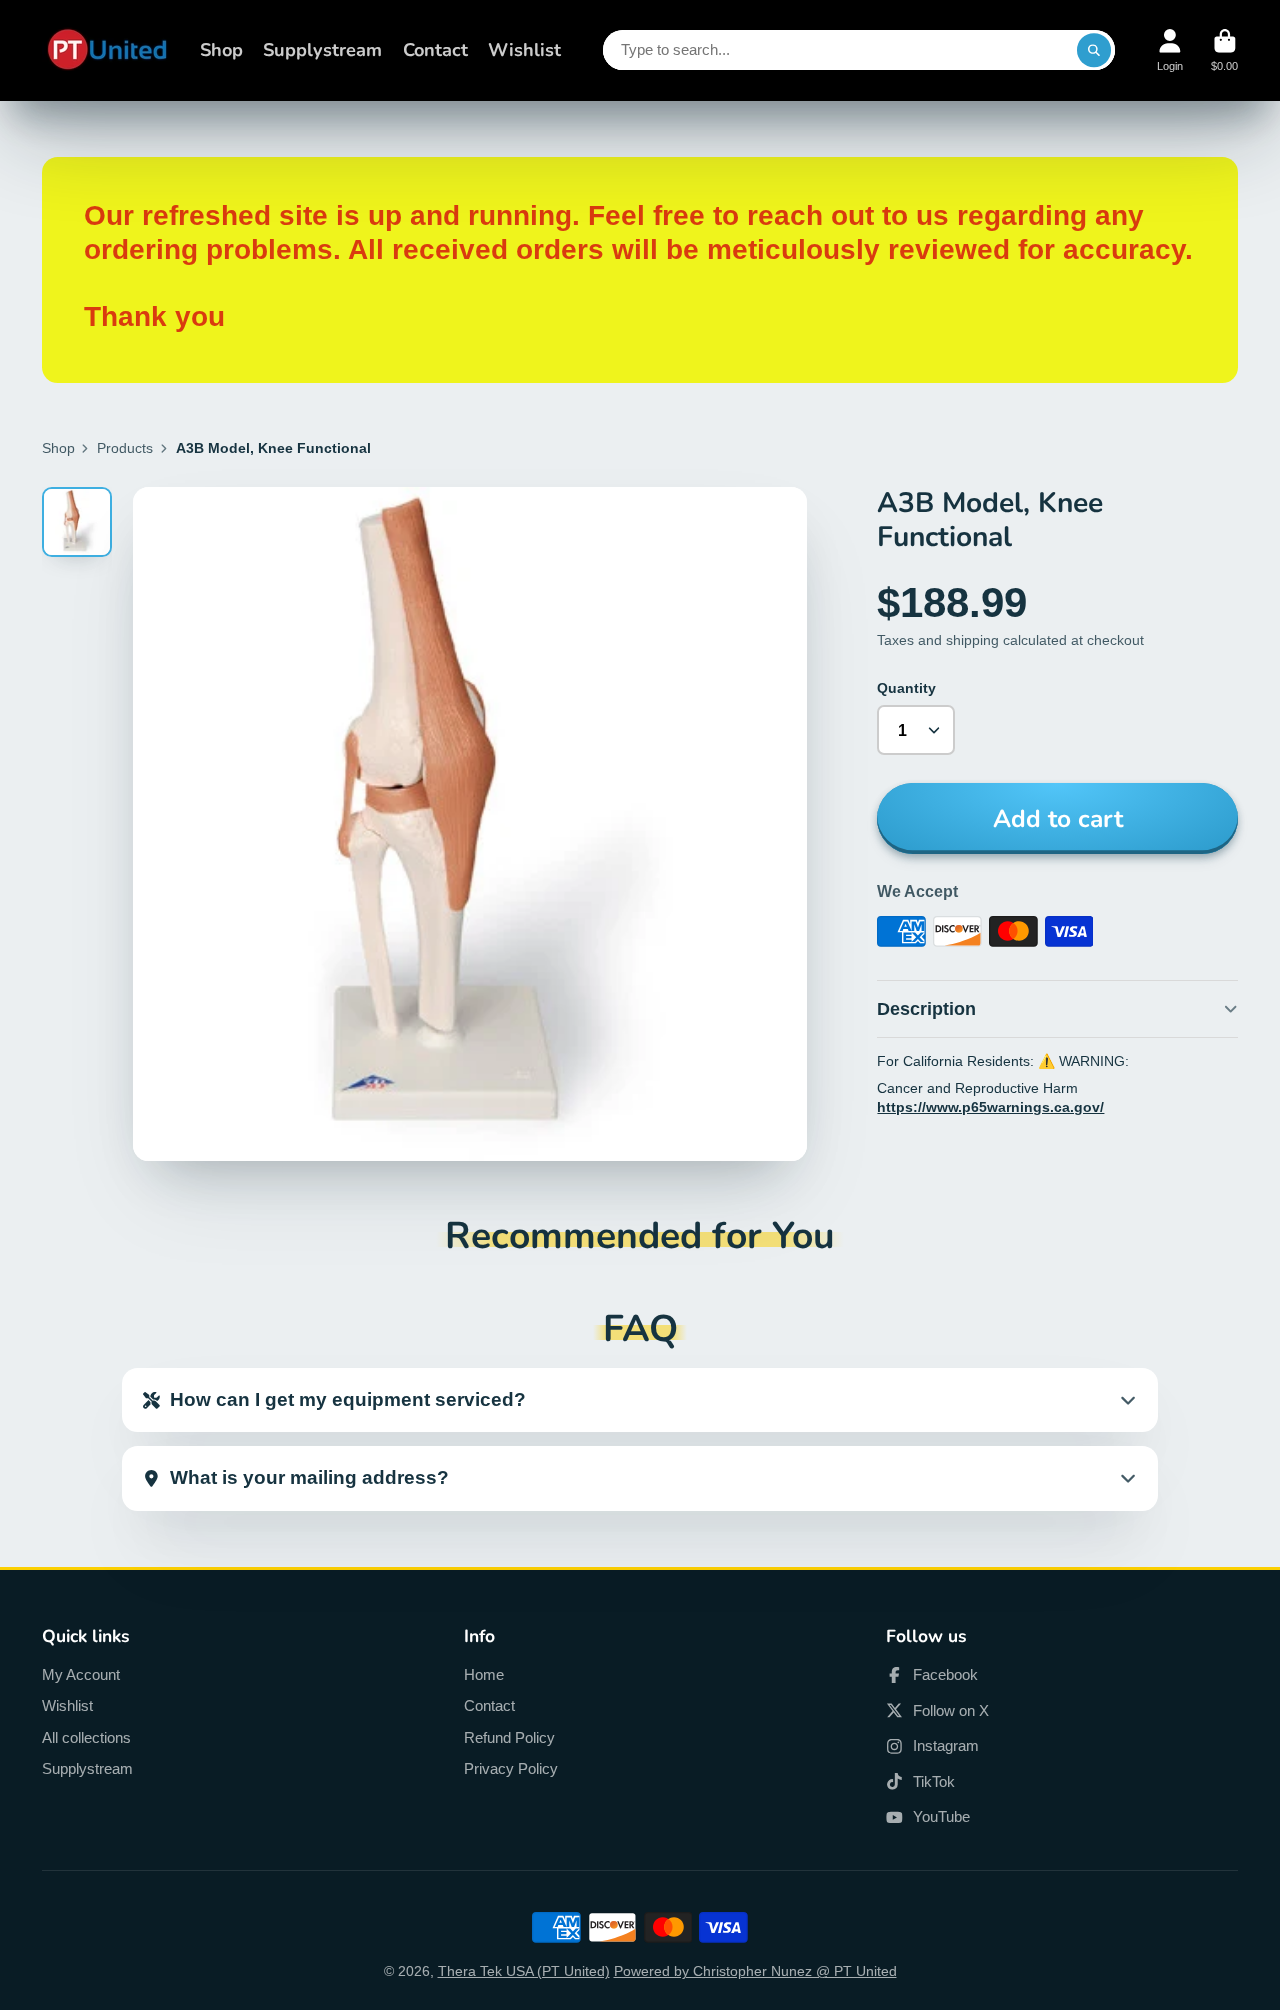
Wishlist (524, 50)
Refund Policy (509, 1737)
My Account (81, 1674)
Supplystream (322, 50)
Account (1170, 50)
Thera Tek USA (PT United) (524, 1971)
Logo (107, 50)
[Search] (1094, 50)
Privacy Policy (511, 1768)
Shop (221, 50)
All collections (86, 1737)
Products (125, 448)
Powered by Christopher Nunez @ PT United (755, 1971)
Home (484, 1674)
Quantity (906, 688)
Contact (435, 50)
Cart (1224, 50)
